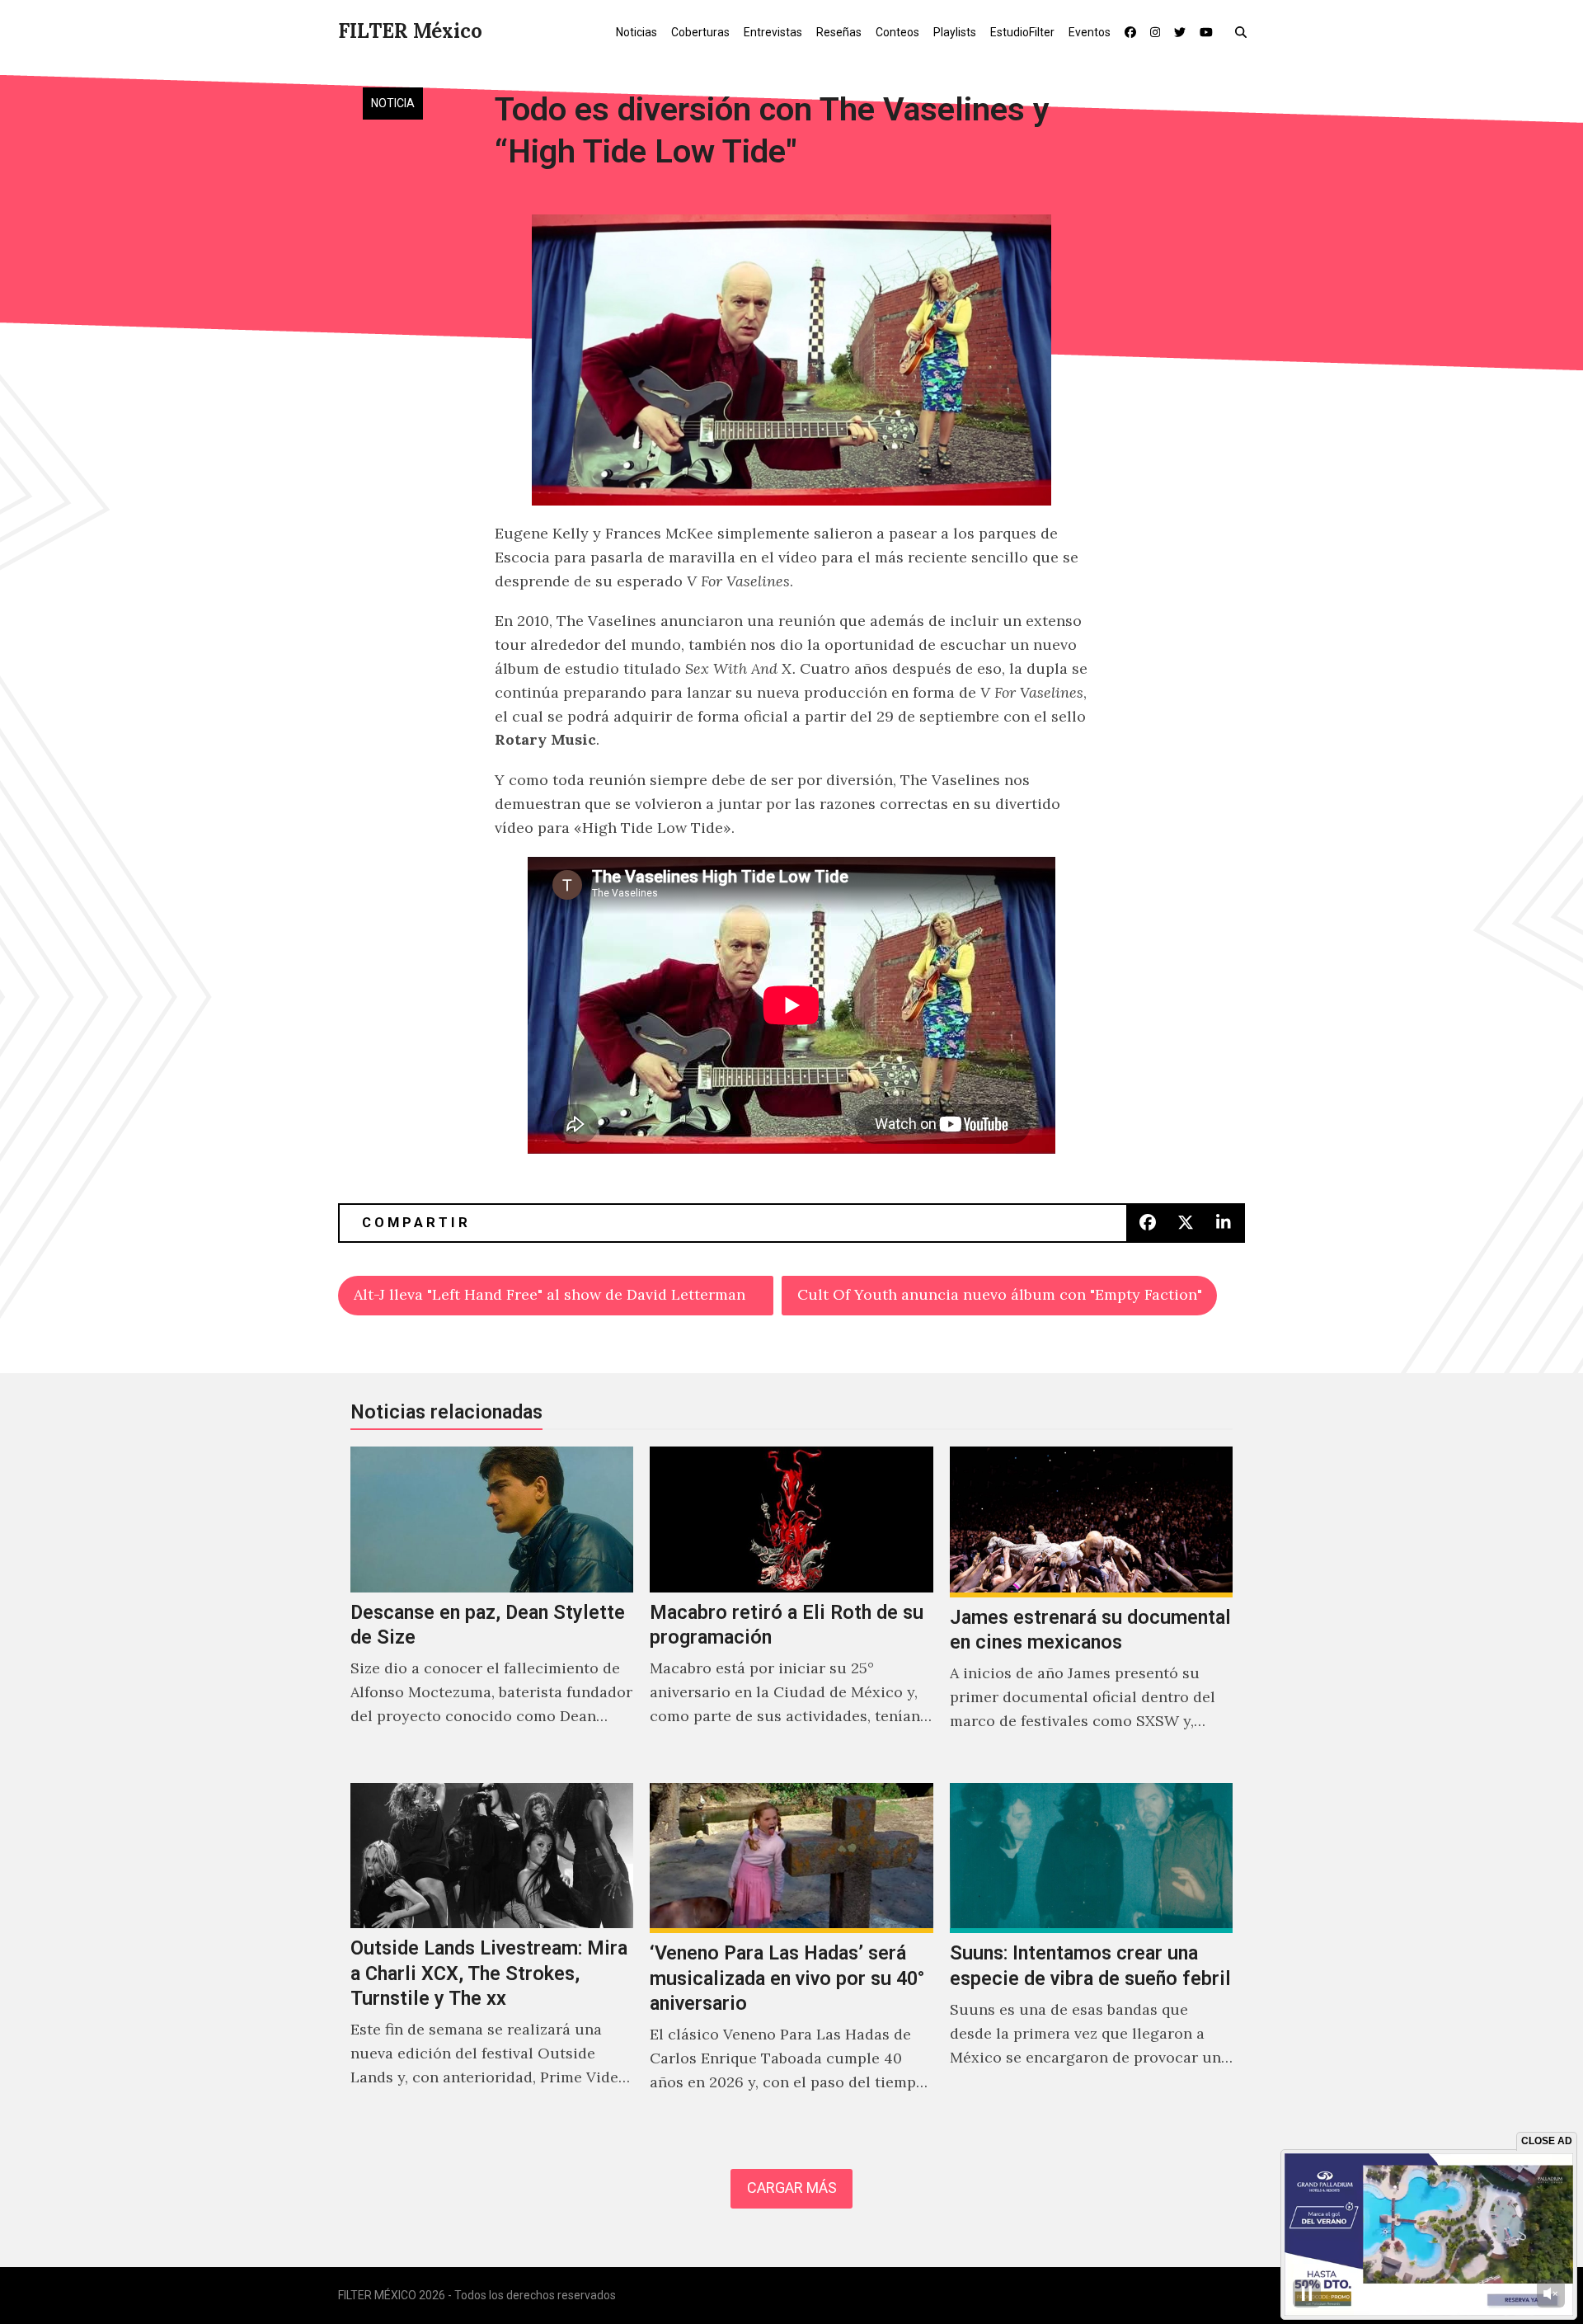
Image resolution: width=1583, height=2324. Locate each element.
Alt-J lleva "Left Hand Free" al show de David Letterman (550, 1294)
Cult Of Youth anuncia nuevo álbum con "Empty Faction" (1000, 1294)
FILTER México (410, 31)
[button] (1245, 31)
